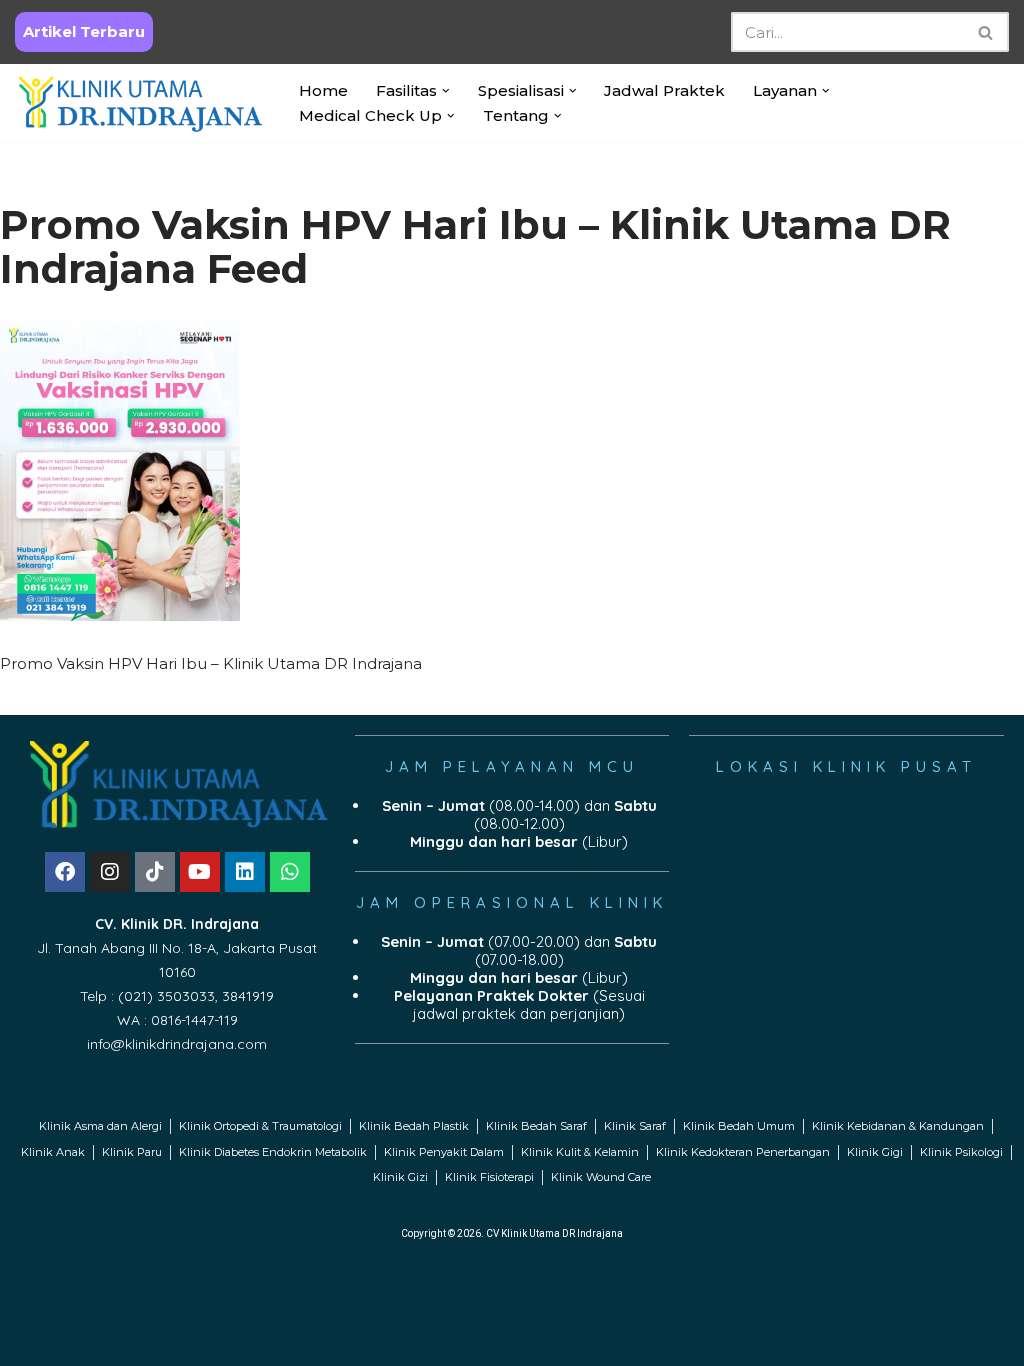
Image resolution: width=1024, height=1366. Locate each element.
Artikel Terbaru (84, 31)
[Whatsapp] (290, 872)
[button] (446, 91)
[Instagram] (110, 872)
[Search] (986, 32)
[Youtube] (200, 872)
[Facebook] (65, 872)
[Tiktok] (155, 872)
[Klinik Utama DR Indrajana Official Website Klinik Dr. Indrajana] (140, 103)
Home (323, 90)
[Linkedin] (245, 872)
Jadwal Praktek (664, 90)
